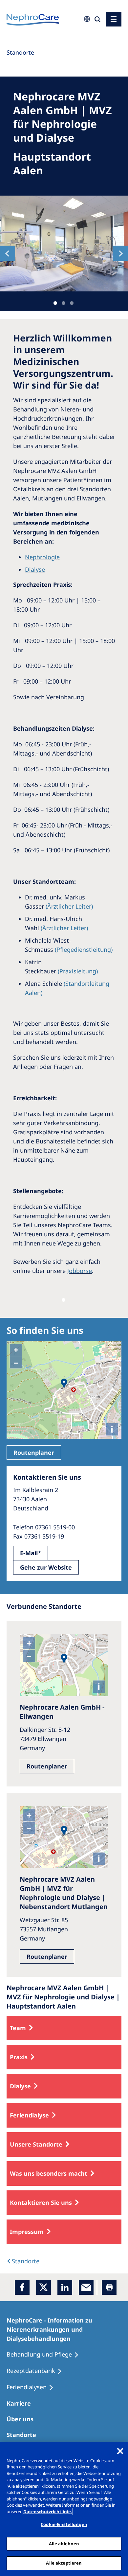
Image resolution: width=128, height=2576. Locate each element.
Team (18, 2028)
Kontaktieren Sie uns (41, 2202)
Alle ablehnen (64, 2544)
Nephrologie (42, 557)
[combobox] (44, 45)
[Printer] (109, 2287)
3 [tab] (72, 303)
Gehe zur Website (46, 1567)
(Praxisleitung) (78, 971)
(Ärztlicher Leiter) (69, 906)
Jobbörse (80, 1271)
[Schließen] (120, 2451)
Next (120, 253)
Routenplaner (34, 1453)
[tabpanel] (64, 244)
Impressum (27, 2232)
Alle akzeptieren (64, 2563)
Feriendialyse (29, 2115)
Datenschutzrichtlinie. (48, 2512)
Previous (8, 253)
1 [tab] (55, 303)
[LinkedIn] (65, 2287)
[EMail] (86, 2287)
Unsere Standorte (36, 2144)
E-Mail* (31, 1553)
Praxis (19, 2057)
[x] (43, 2287)
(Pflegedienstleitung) (84, 949)
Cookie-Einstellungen (64, 2524)
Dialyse (35, 569)
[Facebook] (22, 2287)
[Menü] (114, 19)
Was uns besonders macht (49, 2173)
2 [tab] (64, 303)
